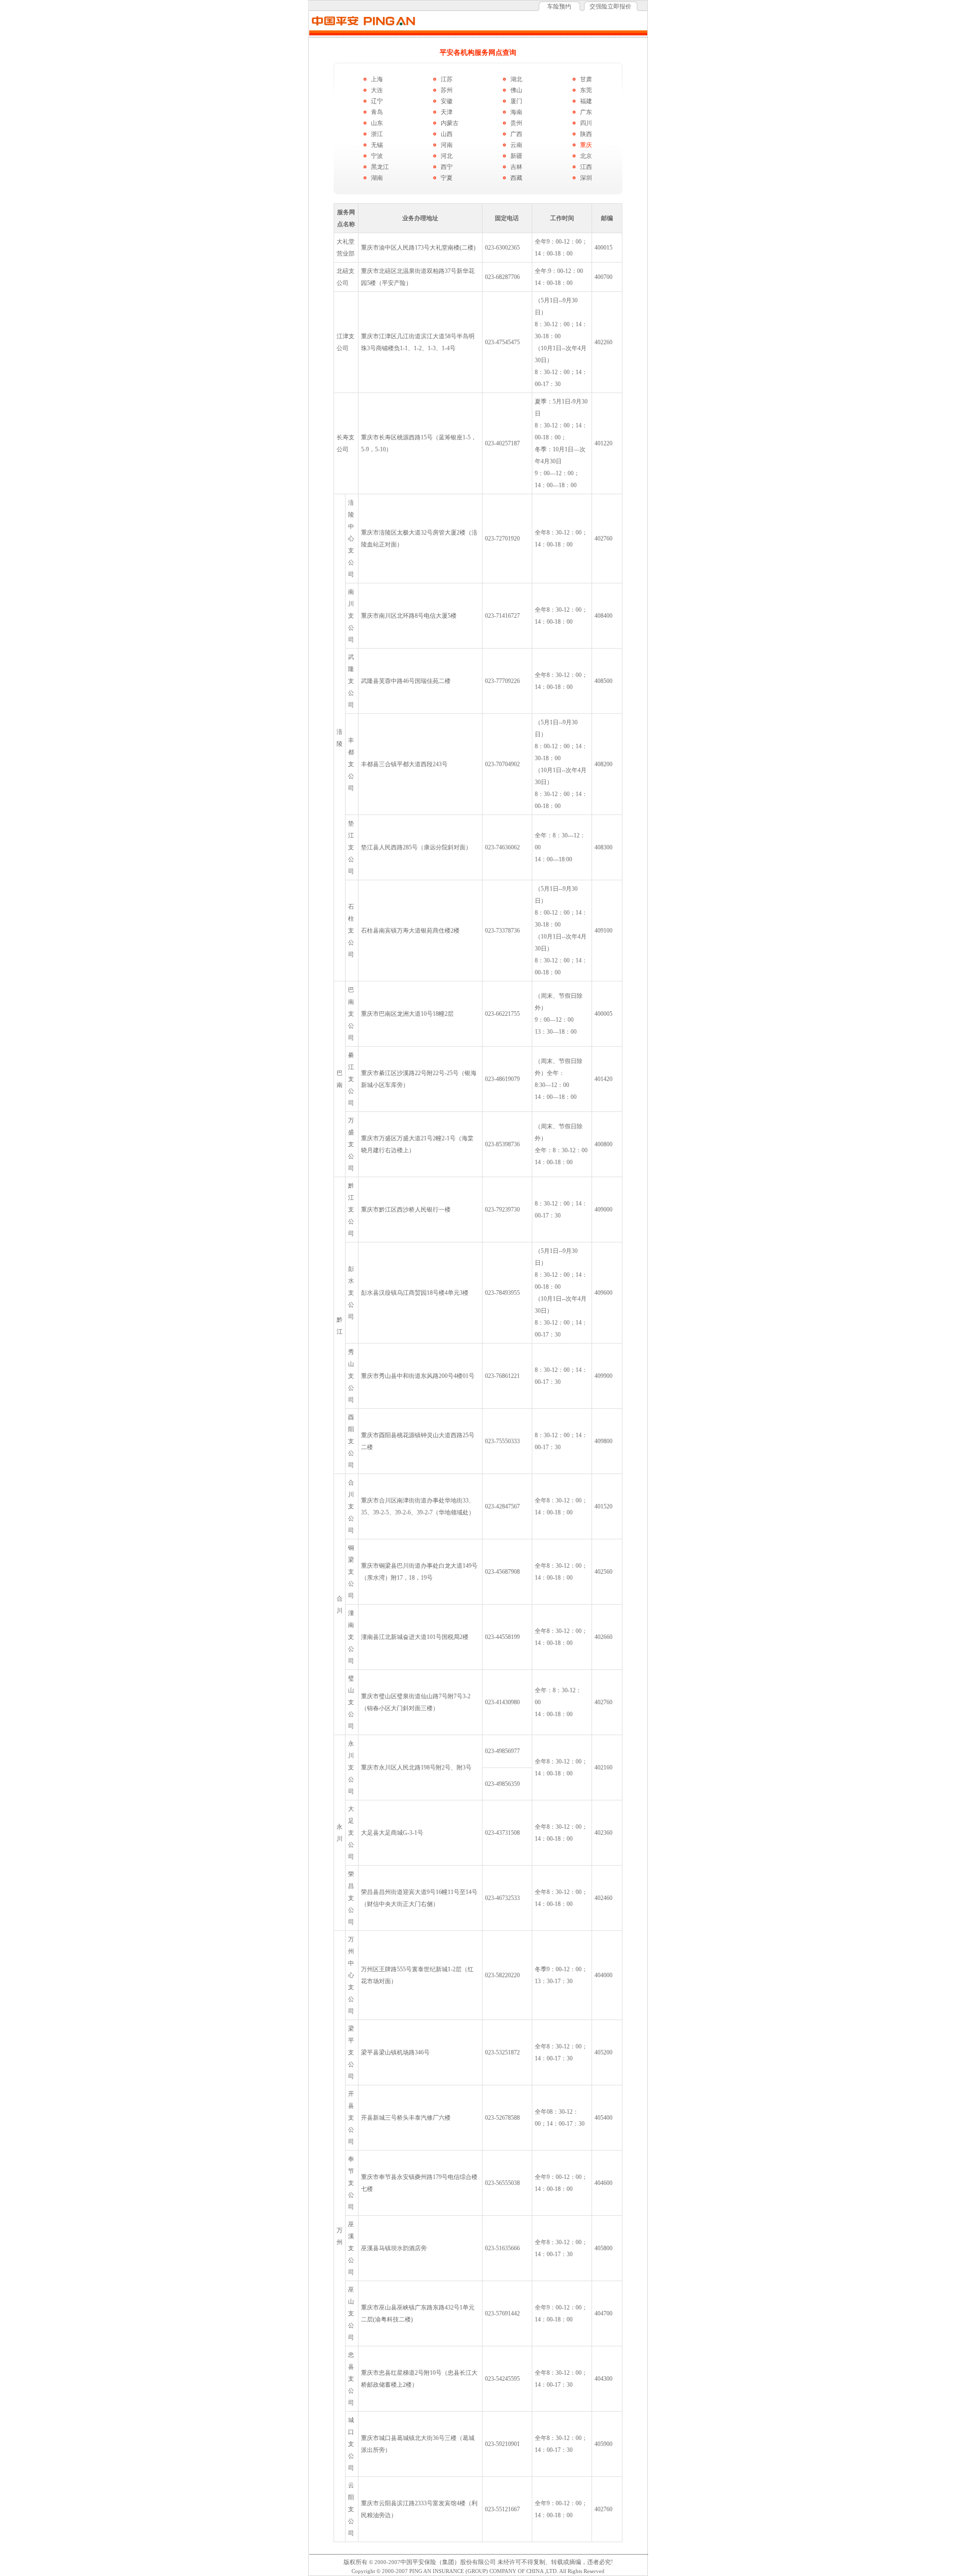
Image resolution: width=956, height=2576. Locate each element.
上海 (377, 79)
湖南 (377, 178)
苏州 (447, 90)
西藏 (516, 178)
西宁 (447, 167)
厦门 (516, 101)
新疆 (516, 156)
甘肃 (586, 79)
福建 (586, 101)
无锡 (377, 145)
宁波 (377, 156)
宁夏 (447, 178)
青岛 (377, 112)
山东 (377, 123)
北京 (586, 156)
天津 (447, 112)
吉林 (516, 167)
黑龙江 (380, 167)
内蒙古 (450, 123)
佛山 (516, 90)
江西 (586, 167)
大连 (377, 90)
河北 (447, 156)
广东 (586, 112)
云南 (516, 145)
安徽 (447, 101)
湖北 (516, 79)
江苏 (447, 79)
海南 (516, 112)
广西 (516, 134)
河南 (447, 145)
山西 (447, 134)
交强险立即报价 (610, 6)
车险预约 (559, 6)
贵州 (516, 123)
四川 (586, 123)
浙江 (377, 134)
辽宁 (377, 101)
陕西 (586, 134)
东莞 (586, 90)
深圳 (586, 178)
